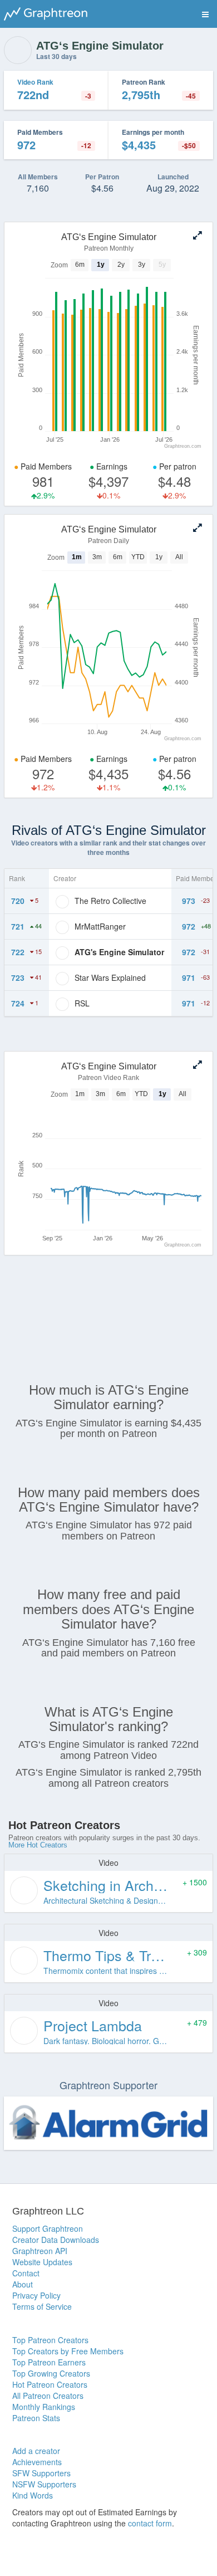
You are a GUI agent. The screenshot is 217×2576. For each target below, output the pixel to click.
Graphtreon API (40, 2251)
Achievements (37, 2462)
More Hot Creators (38, 1845)
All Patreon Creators (48, 2396)
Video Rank (35, 82)
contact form (150, 2523)
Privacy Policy (36, 2295)
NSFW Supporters (44, 2484)
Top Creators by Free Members (68, 2351)
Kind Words (33, 2495)
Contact (26, 2273)
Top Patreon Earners (49, 2362)
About (23, 2284)
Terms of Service (42, 2306)
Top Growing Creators (51, 2373)
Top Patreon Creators (50, 2340)
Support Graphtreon (48, 2228)
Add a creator (36, 2451)
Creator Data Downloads (56, 2240)
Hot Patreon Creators (50, 2384)
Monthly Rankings (44, 2407)
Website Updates (42, 2262)
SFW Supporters (41, 2473)
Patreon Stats (36, 2418)
